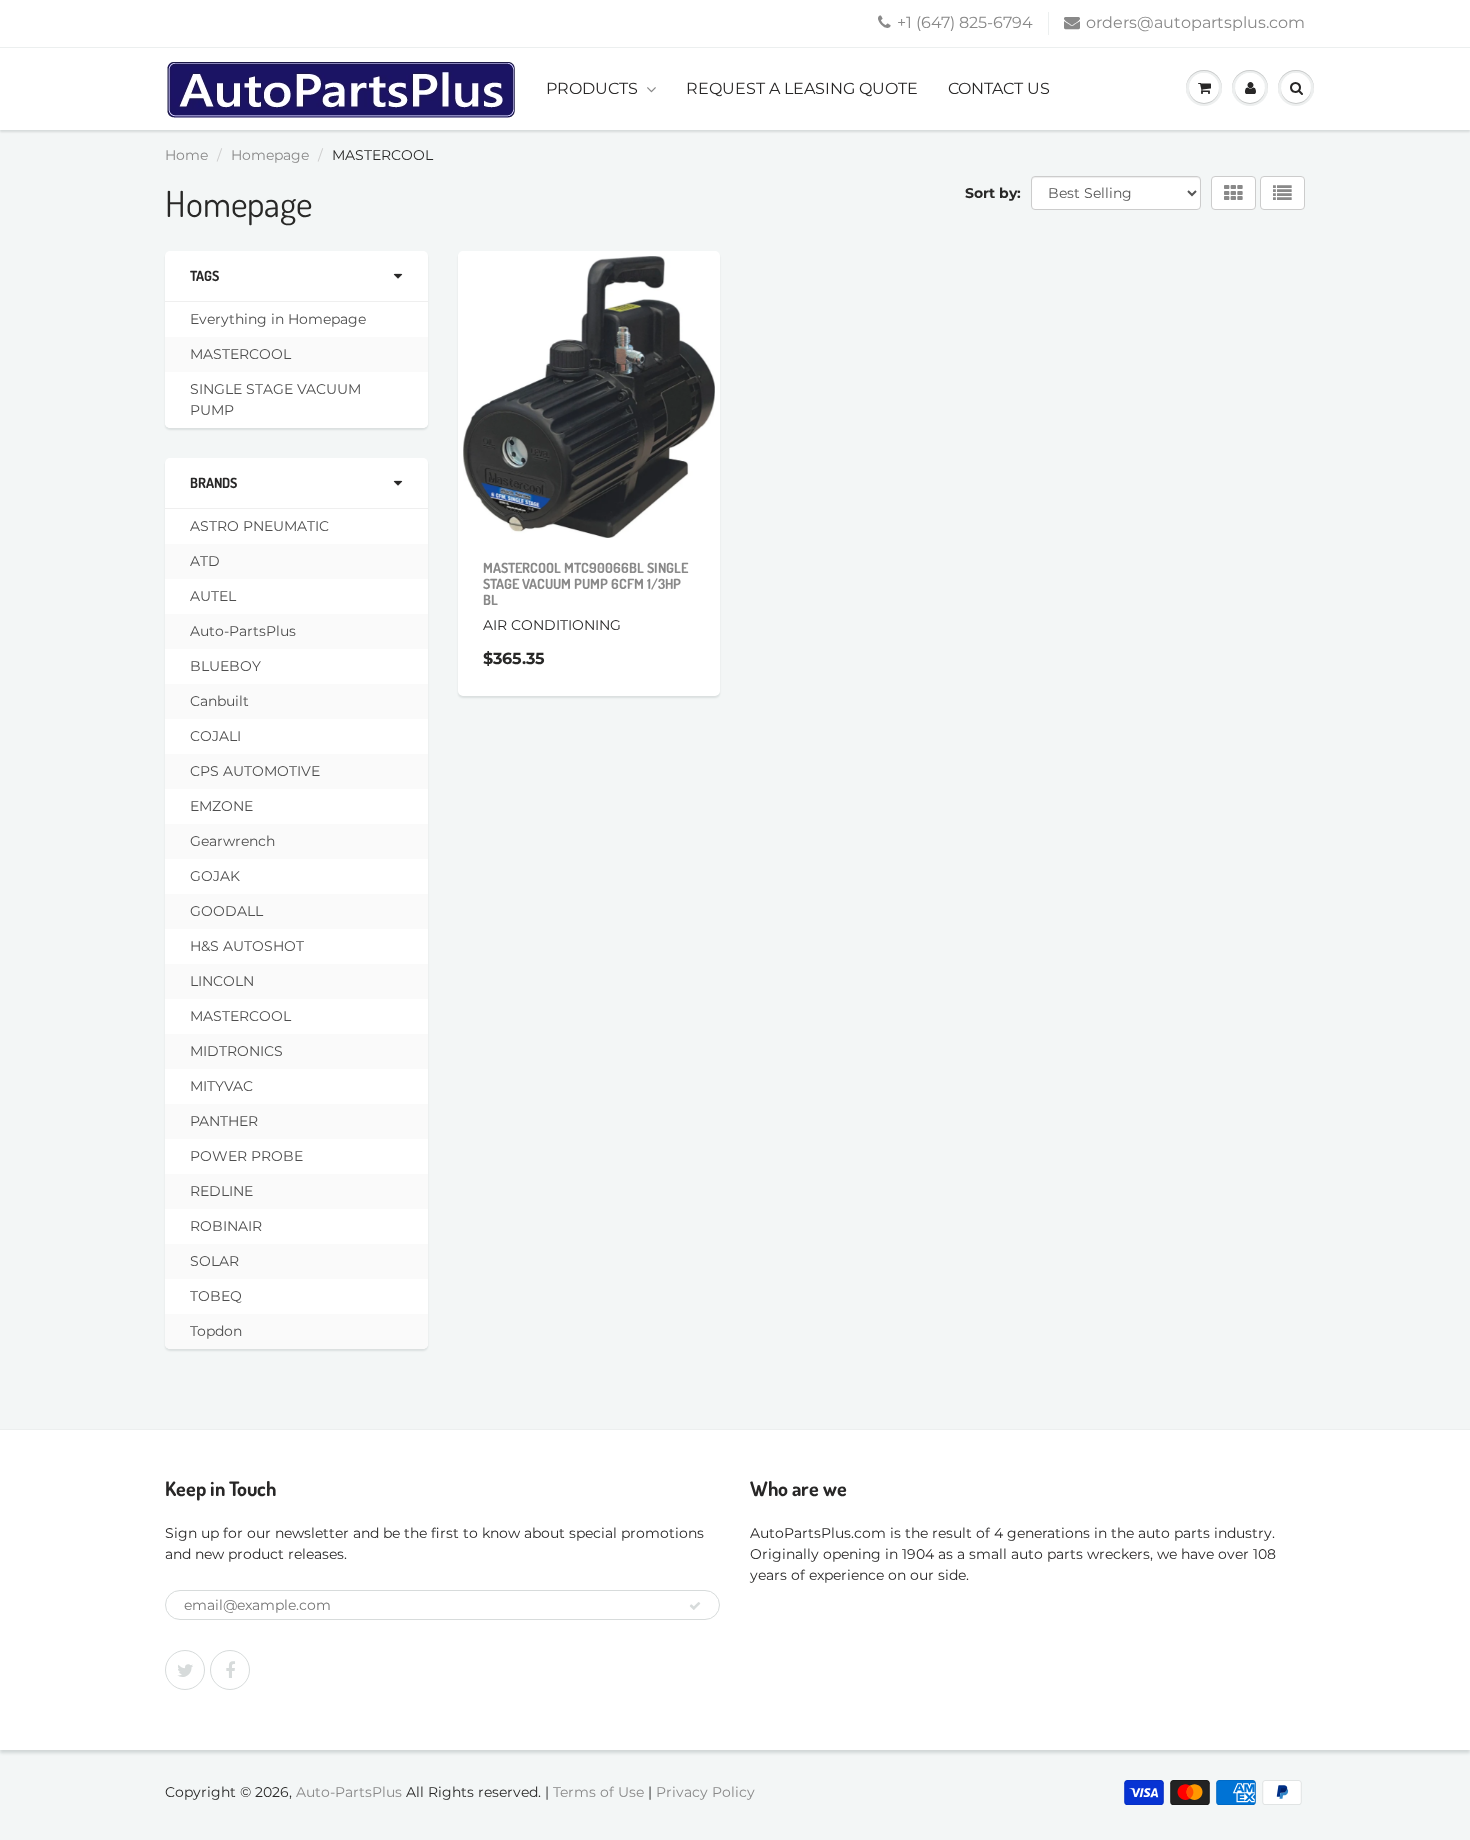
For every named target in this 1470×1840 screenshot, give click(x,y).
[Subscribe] (695, 1606)
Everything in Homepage (278, 319)
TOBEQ (216, 1296)
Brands (213, 482)
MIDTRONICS (236, 1051)
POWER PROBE (246, 1156)
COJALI (215, 736)
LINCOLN (222, 981)
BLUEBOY (225, 666)
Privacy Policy (705, 1792)
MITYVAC (221, 1086)
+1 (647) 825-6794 (965, 22)
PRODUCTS (592, 88)
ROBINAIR (226, 1226)
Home (186, 155)
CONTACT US (999, 88)
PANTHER (224, 1121)
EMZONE (221, 806)
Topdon (216, 1331)
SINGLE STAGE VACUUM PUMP (275, 399)
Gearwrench (232, 841)
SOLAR (214, 1261)
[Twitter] (185, 1670)
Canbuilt (219, 701)
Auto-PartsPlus (243, 631)
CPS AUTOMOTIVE (255, 771)
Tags (204, 275)
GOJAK (215, 876)
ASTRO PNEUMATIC (259, 526)
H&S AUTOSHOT (247, 946)
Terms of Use (598, 1792)
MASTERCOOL (240, 354)
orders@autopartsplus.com (1195, 22)
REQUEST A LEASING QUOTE (802, 88)
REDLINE (221, 1191)
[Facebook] (230, 1670)
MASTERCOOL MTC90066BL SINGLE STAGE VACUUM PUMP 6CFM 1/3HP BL (585, 583)
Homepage (270, 155)
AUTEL (213, 596)
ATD (205, 561)
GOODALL (226, 911)
